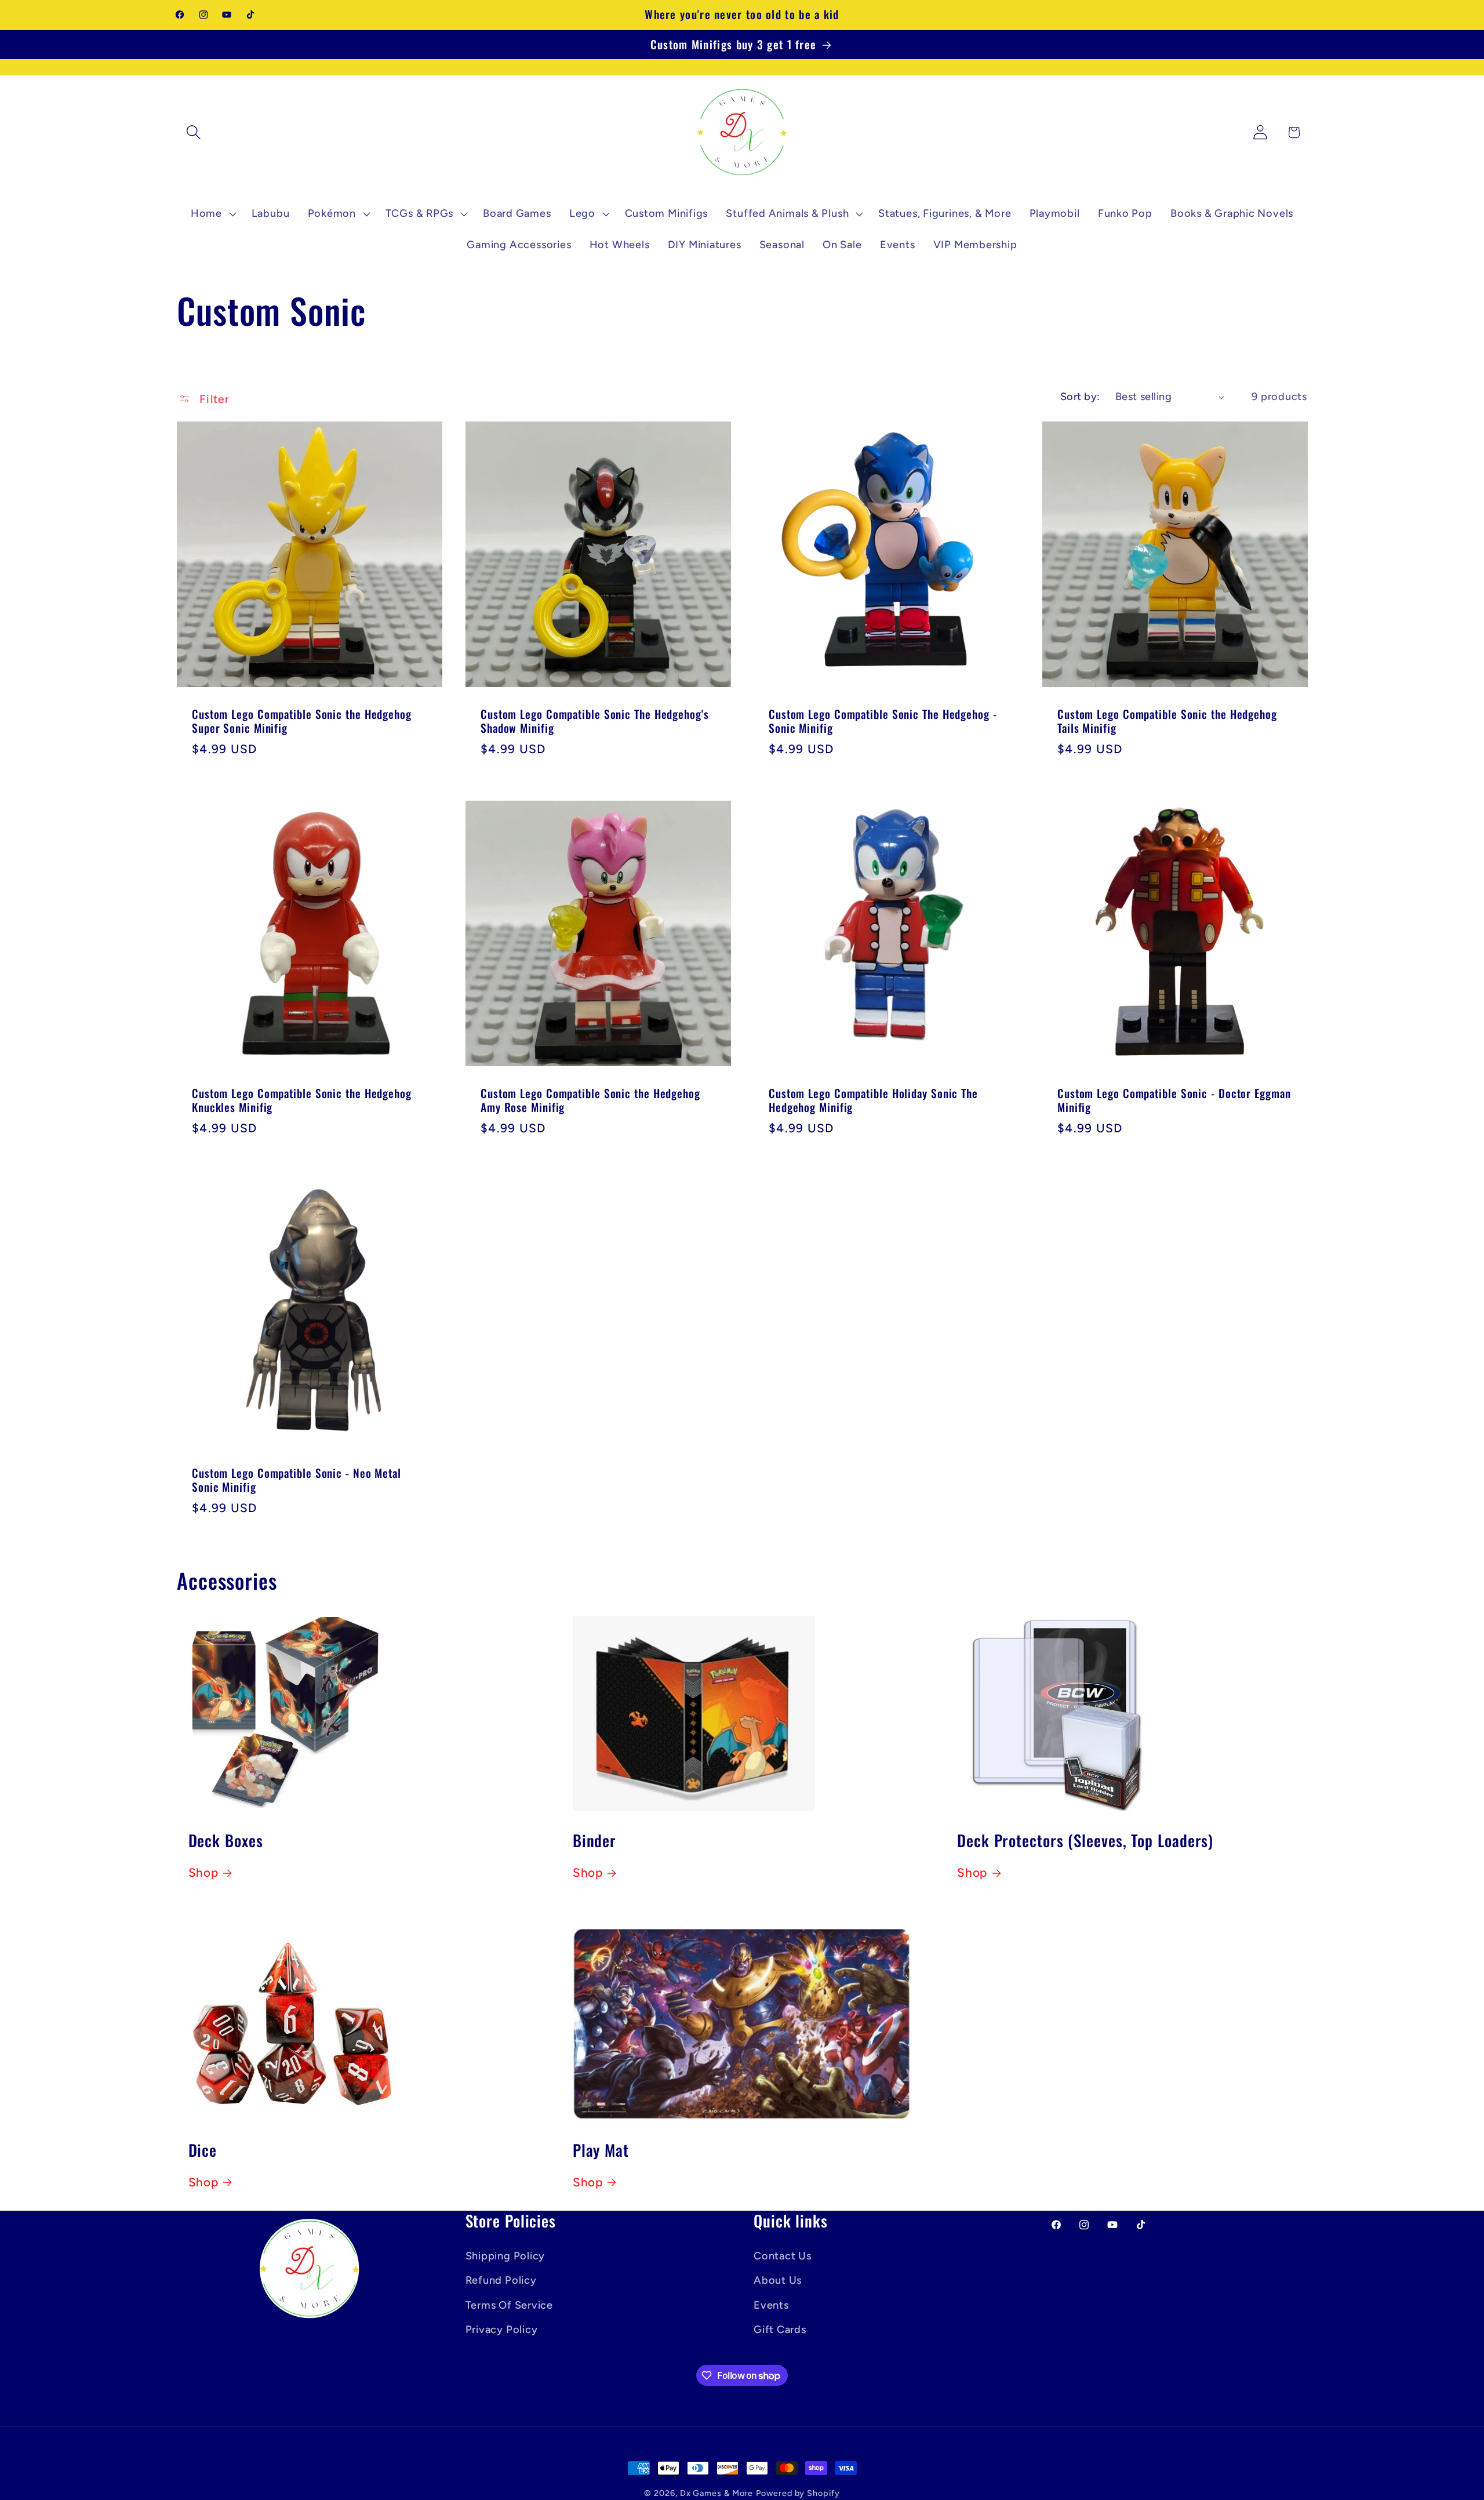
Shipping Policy (505, 2256)
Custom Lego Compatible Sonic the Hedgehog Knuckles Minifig (302, 1101)
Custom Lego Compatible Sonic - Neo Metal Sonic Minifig (297, 1480)
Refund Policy (501, 2280)
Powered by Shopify (798, 2493)
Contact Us (783, 2256)
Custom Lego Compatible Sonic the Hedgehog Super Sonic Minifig (302, 721)
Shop (203, 1873)
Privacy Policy (502, 2330)
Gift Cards (780, 2330)
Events (771, 2305)
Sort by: (1080, 397)
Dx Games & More (717, 2493)
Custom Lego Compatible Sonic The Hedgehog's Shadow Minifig (595, 721)
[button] (193, 132)
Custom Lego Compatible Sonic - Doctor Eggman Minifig (1174, 1101)
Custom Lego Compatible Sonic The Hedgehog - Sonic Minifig (883, 721)
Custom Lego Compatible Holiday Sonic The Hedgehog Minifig (873, 1101)
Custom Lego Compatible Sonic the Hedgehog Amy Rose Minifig (590, 1101)
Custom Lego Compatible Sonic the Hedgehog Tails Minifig (1167, 721)
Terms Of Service (509, 2305)
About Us (778, 2280)
